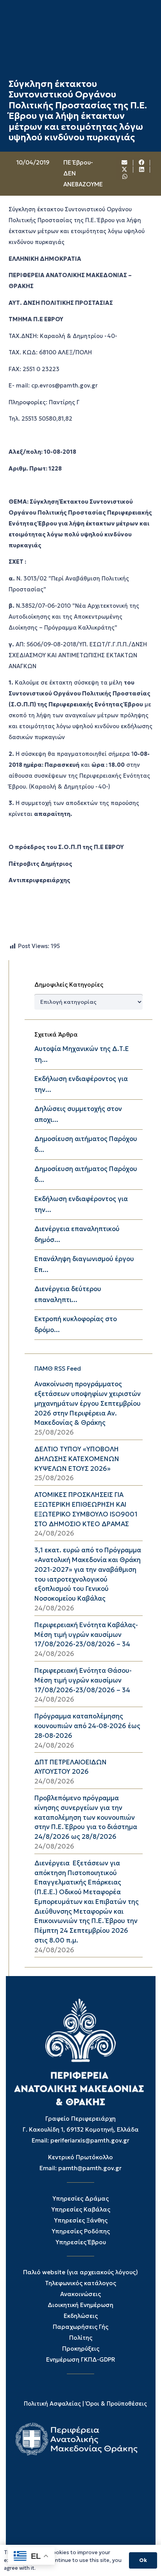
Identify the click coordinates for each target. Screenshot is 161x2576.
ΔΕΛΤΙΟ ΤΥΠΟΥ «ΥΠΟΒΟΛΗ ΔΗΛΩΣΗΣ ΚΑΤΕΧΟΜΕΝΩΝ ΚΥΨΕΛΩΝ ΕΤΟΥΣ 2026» (77, 1459)
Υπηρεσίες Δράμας (80, 2198)
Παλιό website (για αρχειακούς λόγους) (80, 2272)
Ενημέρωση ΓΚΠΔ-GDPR (81, 2359)
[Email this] (125, 163)
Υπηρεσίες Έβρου (81, 2242)
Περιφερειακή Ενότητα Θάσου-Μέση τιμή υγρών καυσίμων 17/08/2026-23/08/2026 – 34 (83, 1680)
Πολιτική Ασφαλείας (52, 2404)
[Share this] (142, 163)
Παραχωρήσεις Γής (80, 2327)
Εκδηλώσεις (81, 2316)
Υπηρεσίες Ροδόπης (81, 2231)
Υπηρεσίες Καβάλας (81, 2209)
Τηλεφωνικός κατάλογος (80, 2283)
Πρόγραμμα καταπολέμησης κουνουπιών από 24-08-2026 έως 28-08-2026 (87, 1726)
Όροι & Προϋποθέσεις (116, 2404)
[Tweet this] (125, 170)
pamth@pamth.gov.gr (90, 2168)
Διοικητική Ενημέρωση (80, 2305)
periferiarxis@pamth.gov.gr (90, 2140)
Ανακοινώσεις (80, 2294)
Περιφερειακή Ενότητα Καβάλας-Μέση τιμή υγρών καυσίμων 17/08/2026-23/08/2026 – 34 (86, 1635)
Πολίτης (81, 2338)
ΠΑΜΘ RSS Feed (58, 1368)
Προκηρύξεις (81, 2349)
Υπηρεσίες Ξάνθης (81, 2220)
